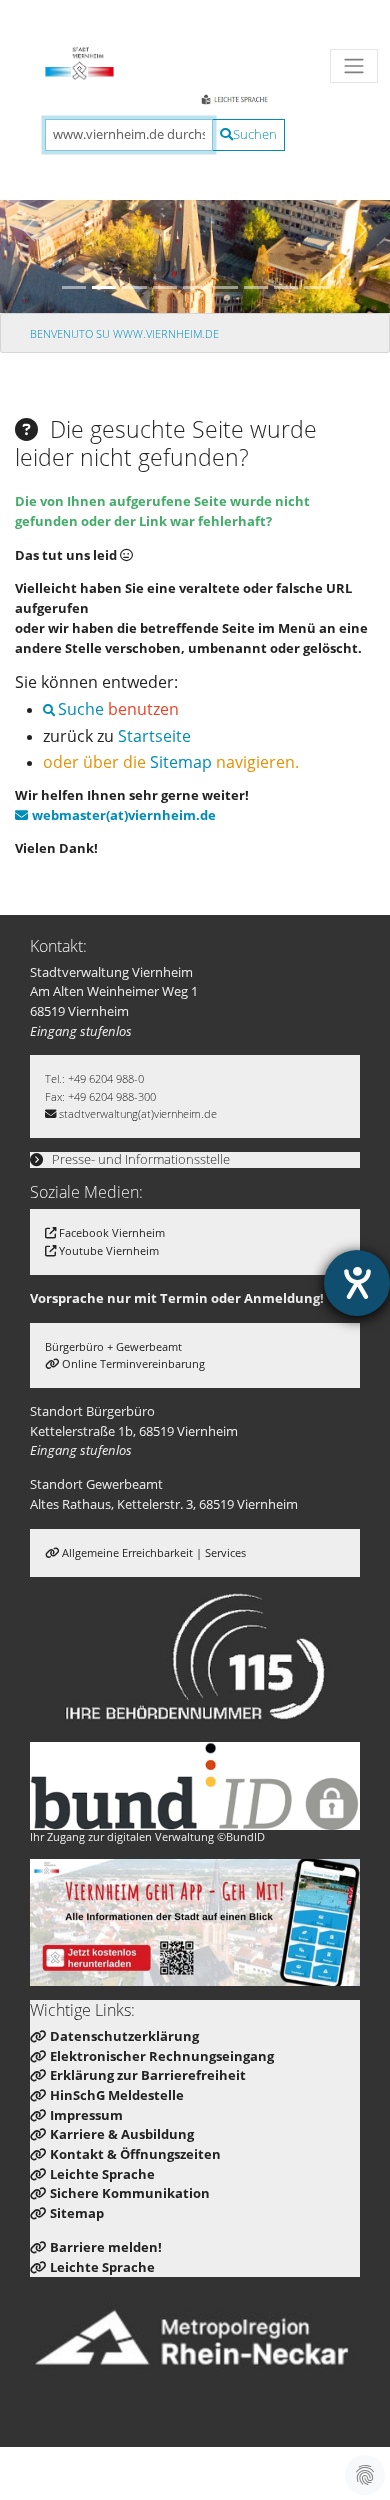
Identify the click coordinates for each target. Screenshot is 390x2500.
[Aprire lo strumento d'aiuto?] (357, 1283)
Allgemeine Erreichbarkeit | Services (154, 1552)
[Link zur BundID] (195, 1786)
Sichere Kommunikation (130, 2193)
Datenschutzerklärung (124, 2036)
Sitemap (181, 761)
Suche (81, 708)
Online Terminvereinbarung (133, 1363)
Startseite (154, 735)
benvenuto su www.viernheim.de (124, 333)
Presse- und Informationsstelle (139, 1159)
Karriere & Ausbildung (122, 2134)
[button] (29, 230)
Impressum (86, 2115)
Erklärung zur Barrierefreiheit (148, 2075)
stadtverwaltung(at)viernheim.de (138, 1113)
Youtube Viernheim (109, 1250)
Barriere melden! (106, 2247)
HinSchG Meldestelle (117, 2095)
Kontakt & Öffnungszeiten (135, 2154)
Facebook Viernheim (112, 1232)
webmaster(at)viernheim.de (124, 815)
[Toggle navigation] (354, 66)
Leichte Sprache (102, 2174)
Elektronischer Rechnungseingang (162, 2056)
